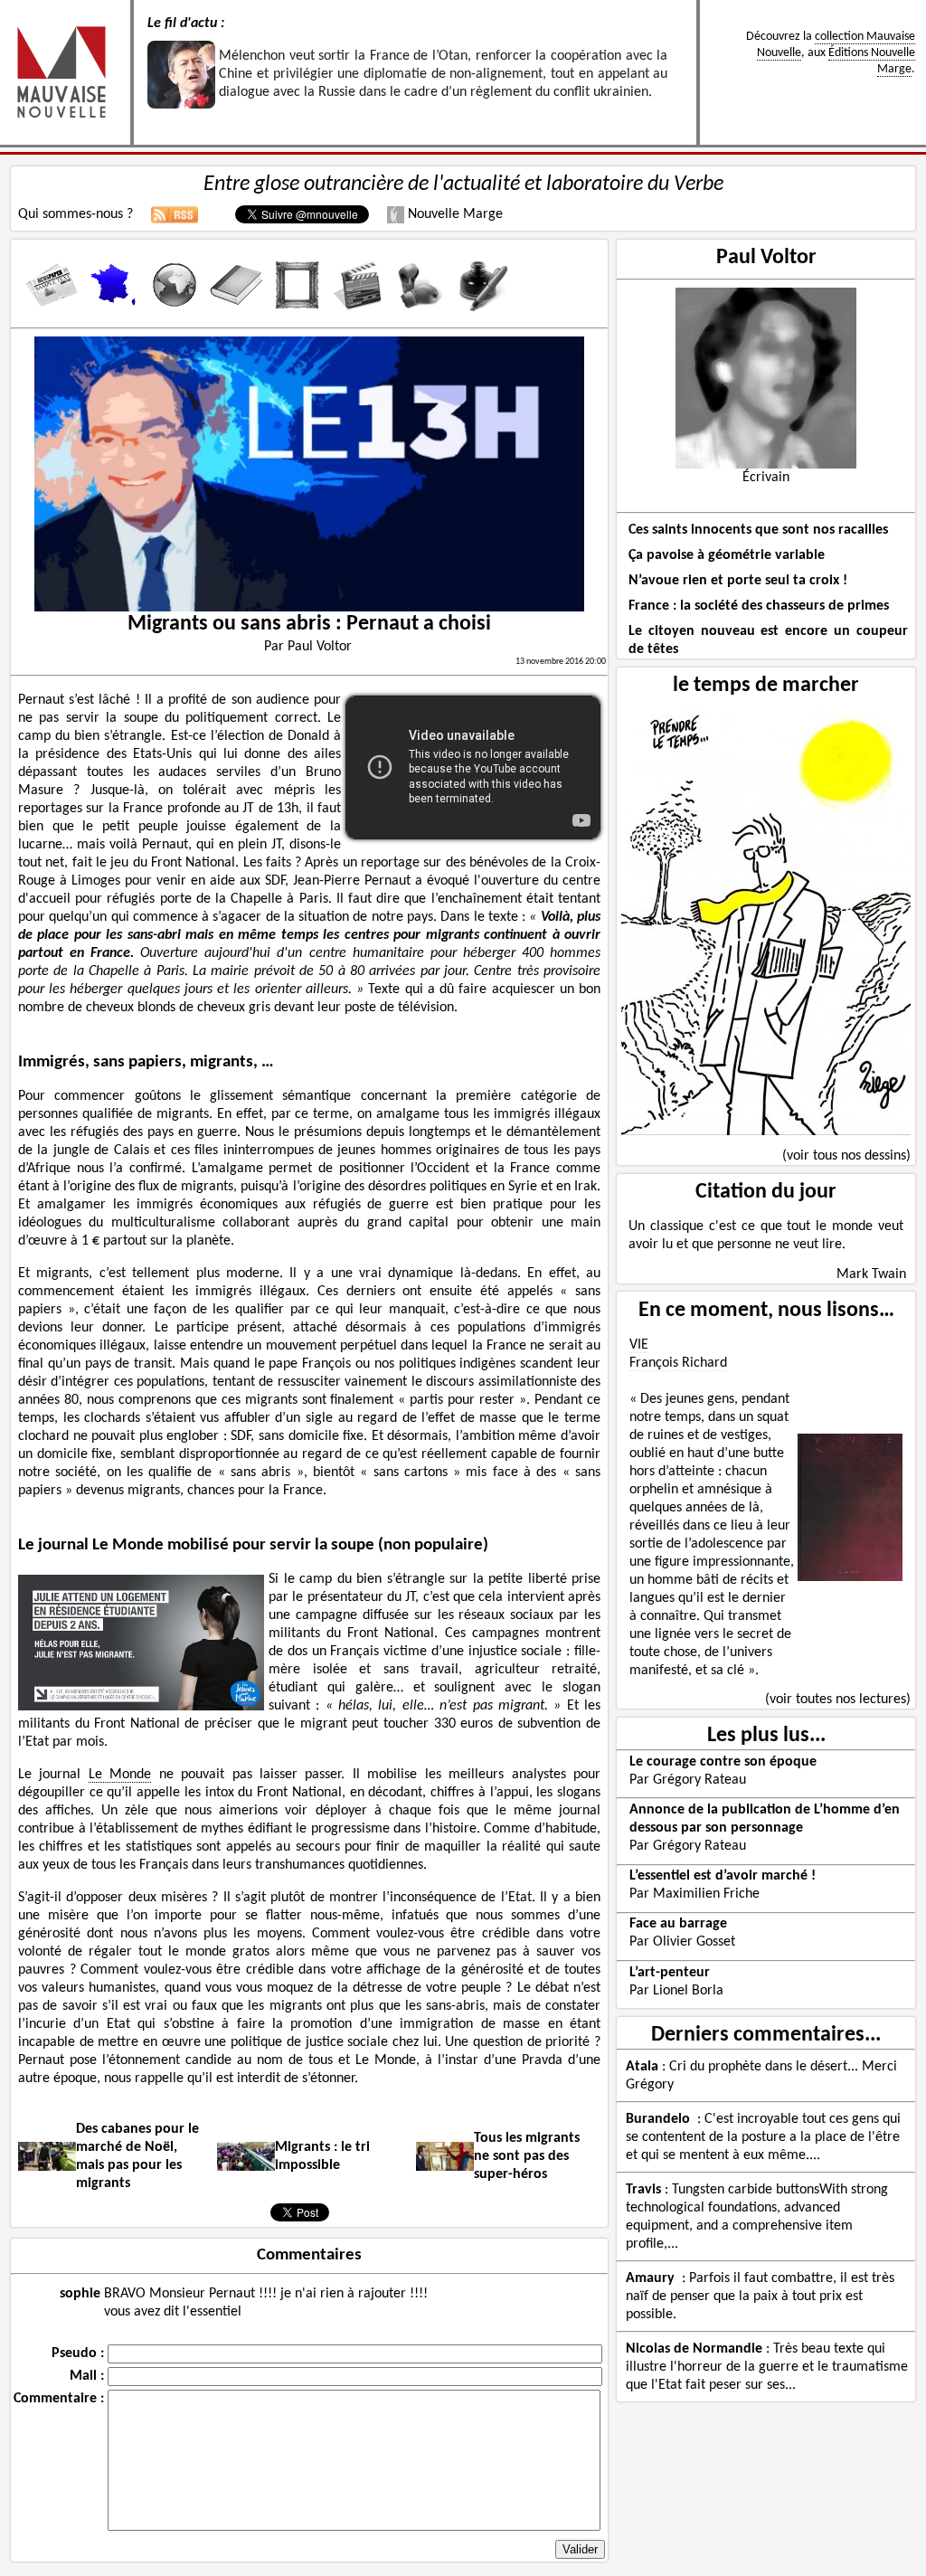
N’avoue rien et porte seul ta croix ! (738, 581)
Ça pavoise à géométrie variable (727, 555)
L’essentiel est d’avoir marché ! (723, 1876)
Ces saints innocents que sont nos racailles (758, 530)
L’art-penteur (670, 1973)
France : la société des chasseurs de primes (759, 606)
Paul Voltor (766, 258)
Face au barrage (678, 1924)
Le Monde (120, 1775)
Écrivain (766, 478)
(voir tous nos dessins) (846, 1156)
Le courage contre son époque (723, 1762)
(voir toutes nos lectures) (838, 1700)
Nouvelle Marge (454, 214)
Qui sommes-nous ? (76, 214)
